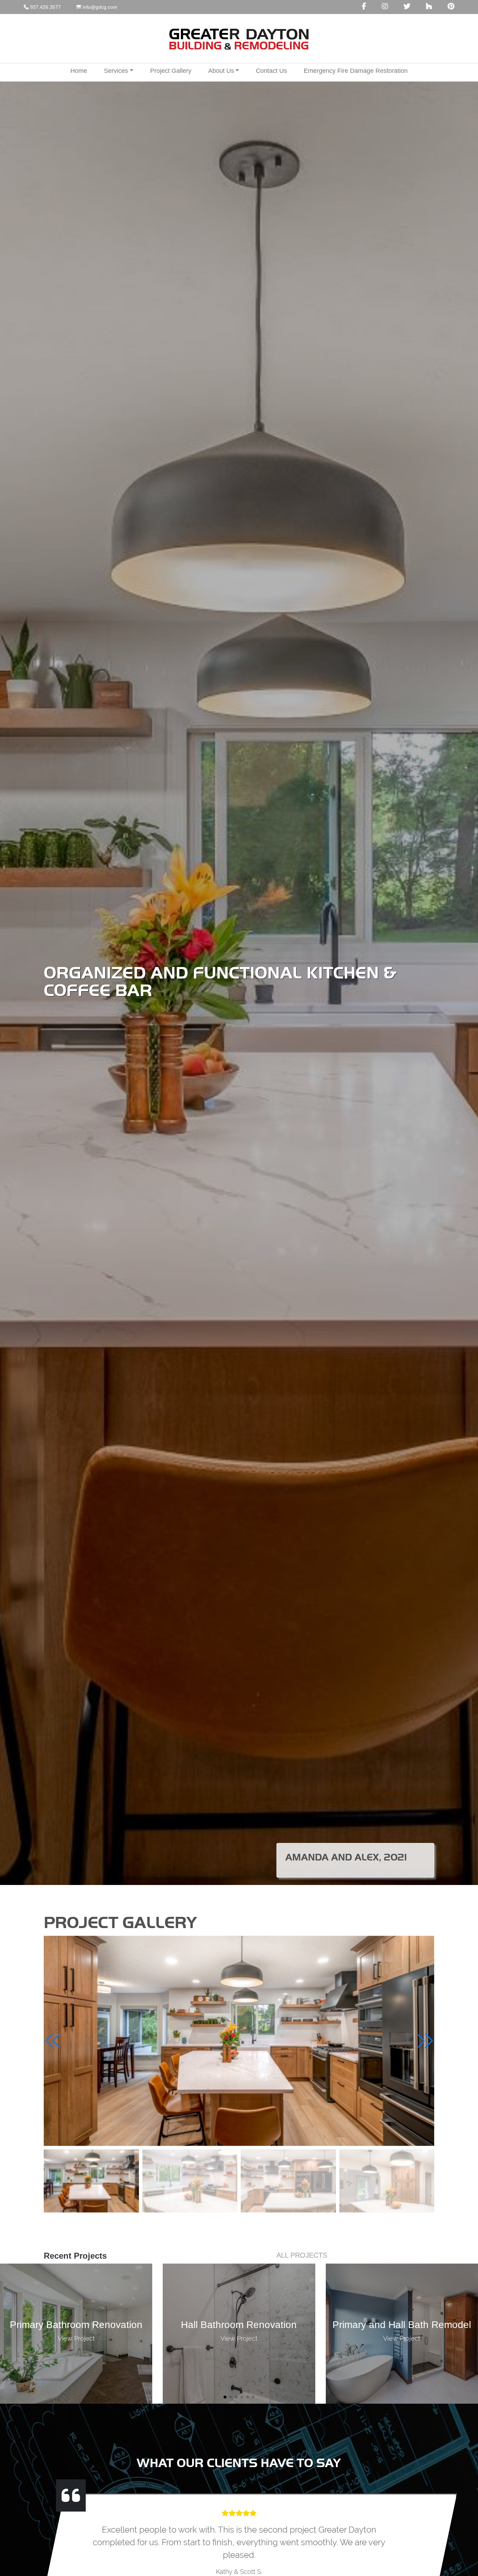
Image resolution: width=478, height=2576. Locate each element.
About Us (221, 71)
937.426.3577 (45, 7)
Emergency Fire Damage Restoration (356, 71)
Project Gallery (171, 71)
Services (116, 71)
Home (79, 71)
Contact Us (271, 71)
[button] (425, 2041)
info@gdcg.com (99, 7)
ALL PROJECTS (302, 2255)
